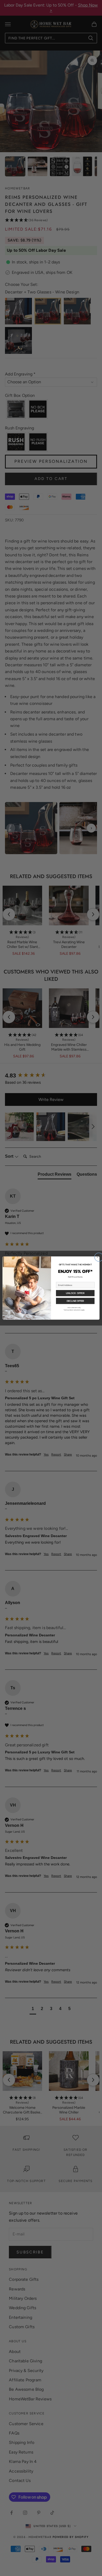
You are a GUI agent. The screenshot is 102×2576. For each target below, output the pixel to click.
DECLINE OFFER (75, 1301)
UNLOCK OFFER (75, 1293)
